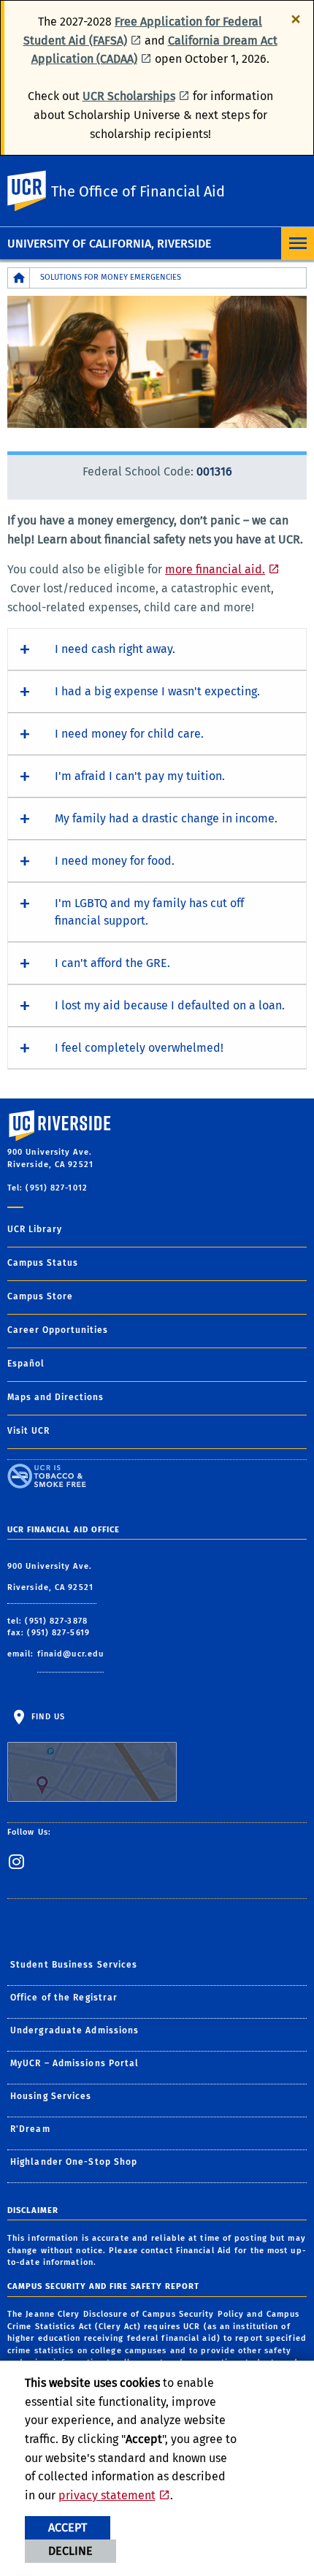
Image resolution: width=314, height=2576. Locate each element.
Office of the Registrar (64, 1998)
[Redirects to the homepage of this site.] (19, 278)
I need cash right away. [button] (115, 649)
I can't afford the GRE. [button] (112, 963)
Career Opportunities (58, 1330)
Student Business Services (74, 1965)
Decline (70, 2551)
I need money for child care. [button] (129, 734)
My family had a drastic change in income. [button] (166, 818)
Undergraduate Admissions (74, 2030)
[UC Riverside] (36, 191)
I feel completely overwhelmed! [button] (139, 1048)
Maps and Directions (55, 1397)
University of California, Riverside (109, 244)
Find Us (47, 1717)
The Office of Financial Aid (138, 191)
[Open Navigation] (298, 244)
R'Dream (30, 2129)
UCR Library (35, 1229)
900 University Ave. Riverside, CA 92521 (52, 1577)
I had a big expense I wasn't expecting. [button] (157, 691)
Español (26, 1364)
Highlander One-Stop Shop (74, 2162)
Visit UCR (28, 1431)
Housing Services (51, 2096)
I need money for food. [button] (115, 861)
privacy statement (107, 2495)
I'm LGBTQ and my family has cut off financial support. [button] (149, 912)
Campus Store (40, 1296)
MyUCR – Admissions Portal (75, 2063)
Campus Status (43, 1263)
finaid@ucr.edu (70, 1654)
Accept (68, 2527)
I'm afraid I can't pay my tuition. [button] (140, 776)
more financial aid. (215, 569)
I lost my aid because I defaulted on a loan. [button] (170, 1005)
